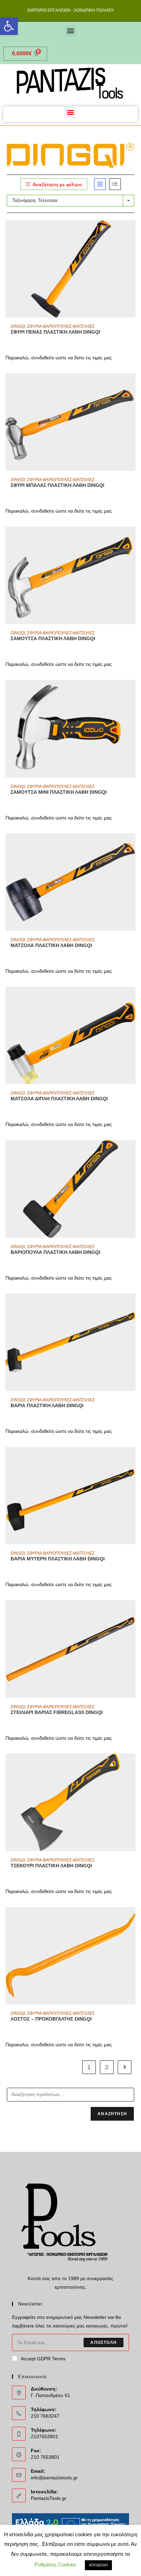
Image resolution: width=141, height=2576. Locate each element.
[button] (9, 26)
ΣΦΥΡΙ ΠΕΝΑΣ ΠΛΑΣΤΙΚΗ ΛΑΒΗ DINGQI (55, 332)
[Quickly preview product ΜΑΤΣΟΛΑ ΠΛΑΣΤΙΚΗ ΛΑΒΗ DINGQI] (132, 845)
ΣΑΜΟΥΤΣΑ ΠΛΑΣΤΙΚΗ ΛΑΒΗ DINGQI (53, 638)
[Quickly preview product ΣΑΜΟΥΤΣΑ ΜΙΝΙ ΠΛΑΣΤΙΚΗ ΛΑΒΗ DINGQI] (132, 692)
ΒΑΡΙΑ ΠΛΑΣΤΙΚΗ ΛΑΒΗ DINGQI (47, 1405)
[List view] (115, 184)
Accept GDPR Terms (43, 2359)
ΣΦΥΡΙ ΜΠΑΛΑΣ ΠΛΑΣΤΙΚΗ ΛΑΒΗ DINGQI (57, 485)
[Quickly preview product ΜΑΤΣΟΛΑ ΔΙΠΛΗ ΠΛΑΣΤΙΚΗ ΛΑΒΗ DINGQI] (132, 999)
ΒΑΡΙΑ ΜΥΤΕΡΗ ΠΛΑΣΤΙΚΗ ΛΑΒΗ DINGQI (58, 1559)
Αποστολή (104, 2343)
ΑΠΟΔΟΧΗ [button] (98, 2565)
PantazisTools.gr (49, 2498)
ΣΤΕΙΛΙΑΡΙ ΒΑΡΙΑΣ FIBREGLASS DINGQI (57, 1712)
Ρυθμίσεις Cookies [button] (55, 2565)
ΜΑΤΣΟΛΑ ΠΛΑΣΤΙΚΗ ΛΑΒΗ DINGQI (51, 945)
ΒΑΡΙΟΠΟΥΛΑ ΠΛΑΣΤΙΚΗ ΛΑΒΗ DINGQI (55, 1252)
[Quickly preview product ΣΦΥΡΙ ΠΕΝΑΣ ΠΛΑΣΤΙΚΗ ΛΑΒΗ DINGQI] (132, 232)
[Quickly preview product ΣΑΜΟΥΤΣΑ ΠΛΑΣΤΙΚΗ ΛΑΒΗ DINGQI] (132, 539)
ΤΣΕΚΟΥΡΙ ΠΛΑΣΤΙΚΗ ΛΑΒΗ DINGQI (51, 1866)
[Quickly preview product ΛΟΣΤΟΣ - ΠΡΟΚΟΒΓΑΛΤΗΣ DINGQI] (132, 1919)
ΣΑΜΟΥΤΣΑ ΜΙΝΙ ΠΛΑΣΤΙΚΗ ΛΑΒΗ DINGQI (59, 792)
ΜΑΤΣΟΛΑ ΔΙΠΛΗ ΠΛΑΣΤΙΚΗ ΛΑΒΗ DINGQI (59, 1099)
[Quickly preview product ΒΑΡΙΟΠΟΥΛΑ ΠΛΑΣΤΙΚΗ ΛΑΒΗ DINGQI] (132, 1152)
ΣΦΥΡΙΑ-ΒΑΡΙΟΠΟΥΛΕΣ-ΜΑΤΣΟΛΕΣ (61, 326)
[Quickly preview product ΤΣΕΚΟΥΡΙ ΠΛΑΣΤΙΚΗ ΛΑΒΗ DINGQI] (132, 1765)
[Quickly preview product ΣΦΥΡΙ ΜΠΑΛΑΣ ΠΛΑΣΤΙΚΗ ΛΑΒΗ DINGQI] (132, 385)
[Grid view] (100, 184)
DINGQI (18, 326)
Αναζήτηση (112, 2114)
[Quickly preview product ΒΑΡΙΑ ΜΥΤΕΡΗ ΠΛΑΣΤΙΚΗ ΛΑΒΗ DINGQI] (132, 1459)
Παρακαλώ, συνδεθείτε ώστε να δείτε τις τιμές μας (59, 358)
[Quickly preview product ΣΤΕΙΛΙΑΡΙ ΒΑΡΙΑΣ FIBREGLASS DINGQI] (132, 1612)
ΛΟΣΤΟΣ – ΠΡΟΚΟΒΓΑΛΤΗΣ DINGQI (51, 2019)
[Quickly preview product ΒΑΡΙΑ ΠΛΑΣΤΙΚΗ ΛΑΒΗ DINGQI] (132, 1305)
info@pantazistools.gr (54, 2478)
